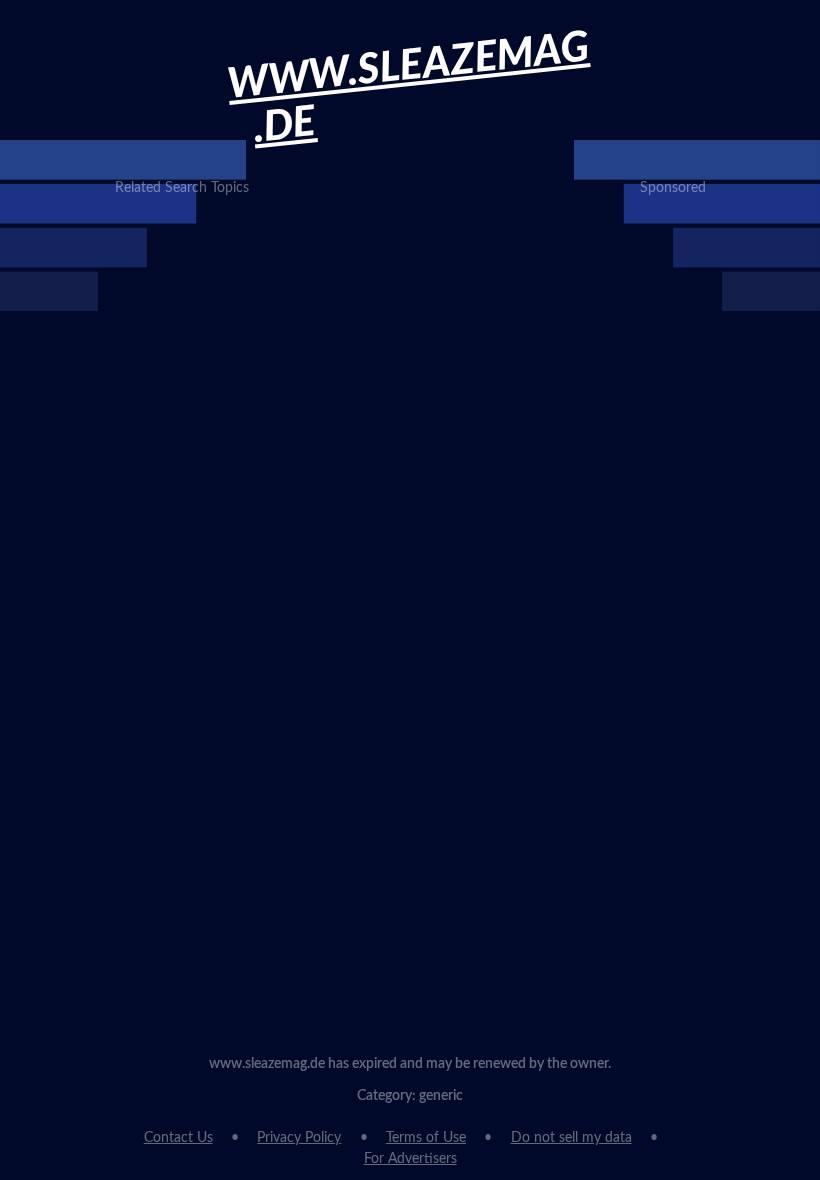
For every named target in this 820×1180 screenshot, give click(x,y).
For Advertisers (410, 1159)
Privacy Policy (299, 1138)
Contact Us (178, 1138)
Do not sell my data (571, 1138)
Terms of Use (426, 1138)
